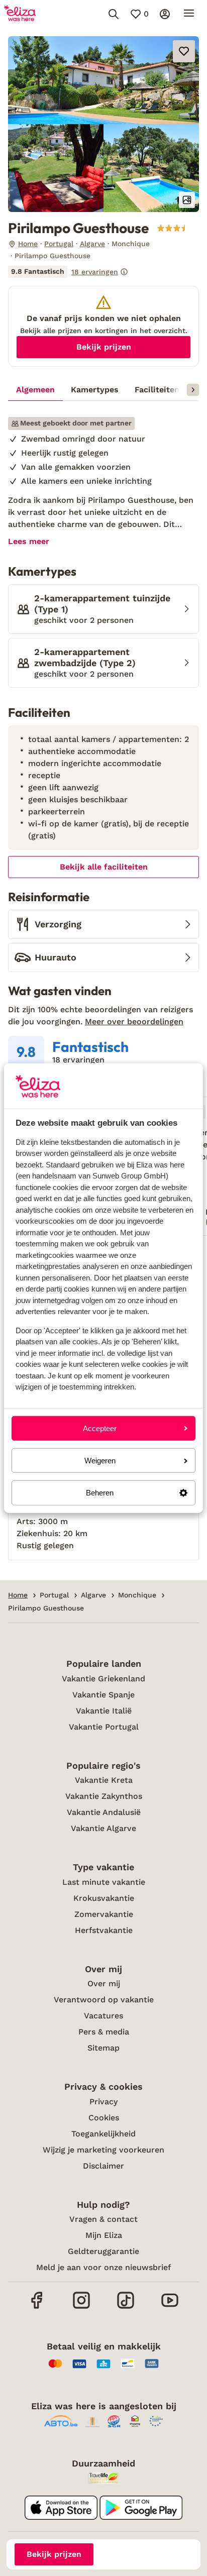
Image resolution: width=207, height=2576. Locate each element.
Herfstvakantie (104, 1930)
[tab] (35, 390)
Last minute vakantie (104, 1882)
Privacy (103, 2102)
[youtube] (170, 2307)
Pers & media (104, 2032)
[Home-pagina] (20, 14)
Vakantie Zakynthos (104, 1796)
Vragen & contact (103, 2219)
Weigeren (100, 1461)
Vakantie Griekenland (103, 1679)
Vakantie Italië (104, 1711)
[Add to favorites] (184, 51)
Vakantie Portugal (104, 1727)
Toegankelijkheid (103, 2134)
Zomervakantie (104, 1914)
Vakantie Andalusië (104, 1812)
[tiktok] (126, 2307)
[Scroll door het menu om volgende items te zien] (193, 390)
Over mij (104, 1983)
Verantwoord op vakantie (104, 2000)
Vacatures (103, 2016)
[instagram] (81, 2307)
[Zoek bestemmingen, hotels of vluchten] (114, 14)
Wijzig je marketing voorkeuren (103, 2150)
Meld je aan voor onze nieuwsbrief (103, 2267)
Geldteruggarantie (103, 2251)
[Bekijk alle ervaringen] (68, 272)
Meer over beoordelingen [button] (134, 1022)
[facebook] (37, 2307)
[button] (103, 80)
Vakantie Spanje (103, 1695)
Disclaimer (103, 2166)
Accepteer (100, 1428)
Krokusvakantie (104, 1898)
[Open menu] (189, 14)
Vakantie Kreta (104, 1780)
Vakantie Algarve (103, 1828)
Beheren (100, 1493)
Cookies (104, 2118)
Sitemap (103, 2048)
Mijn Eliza (104, 2235)
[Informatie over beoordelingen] (124, 272)
